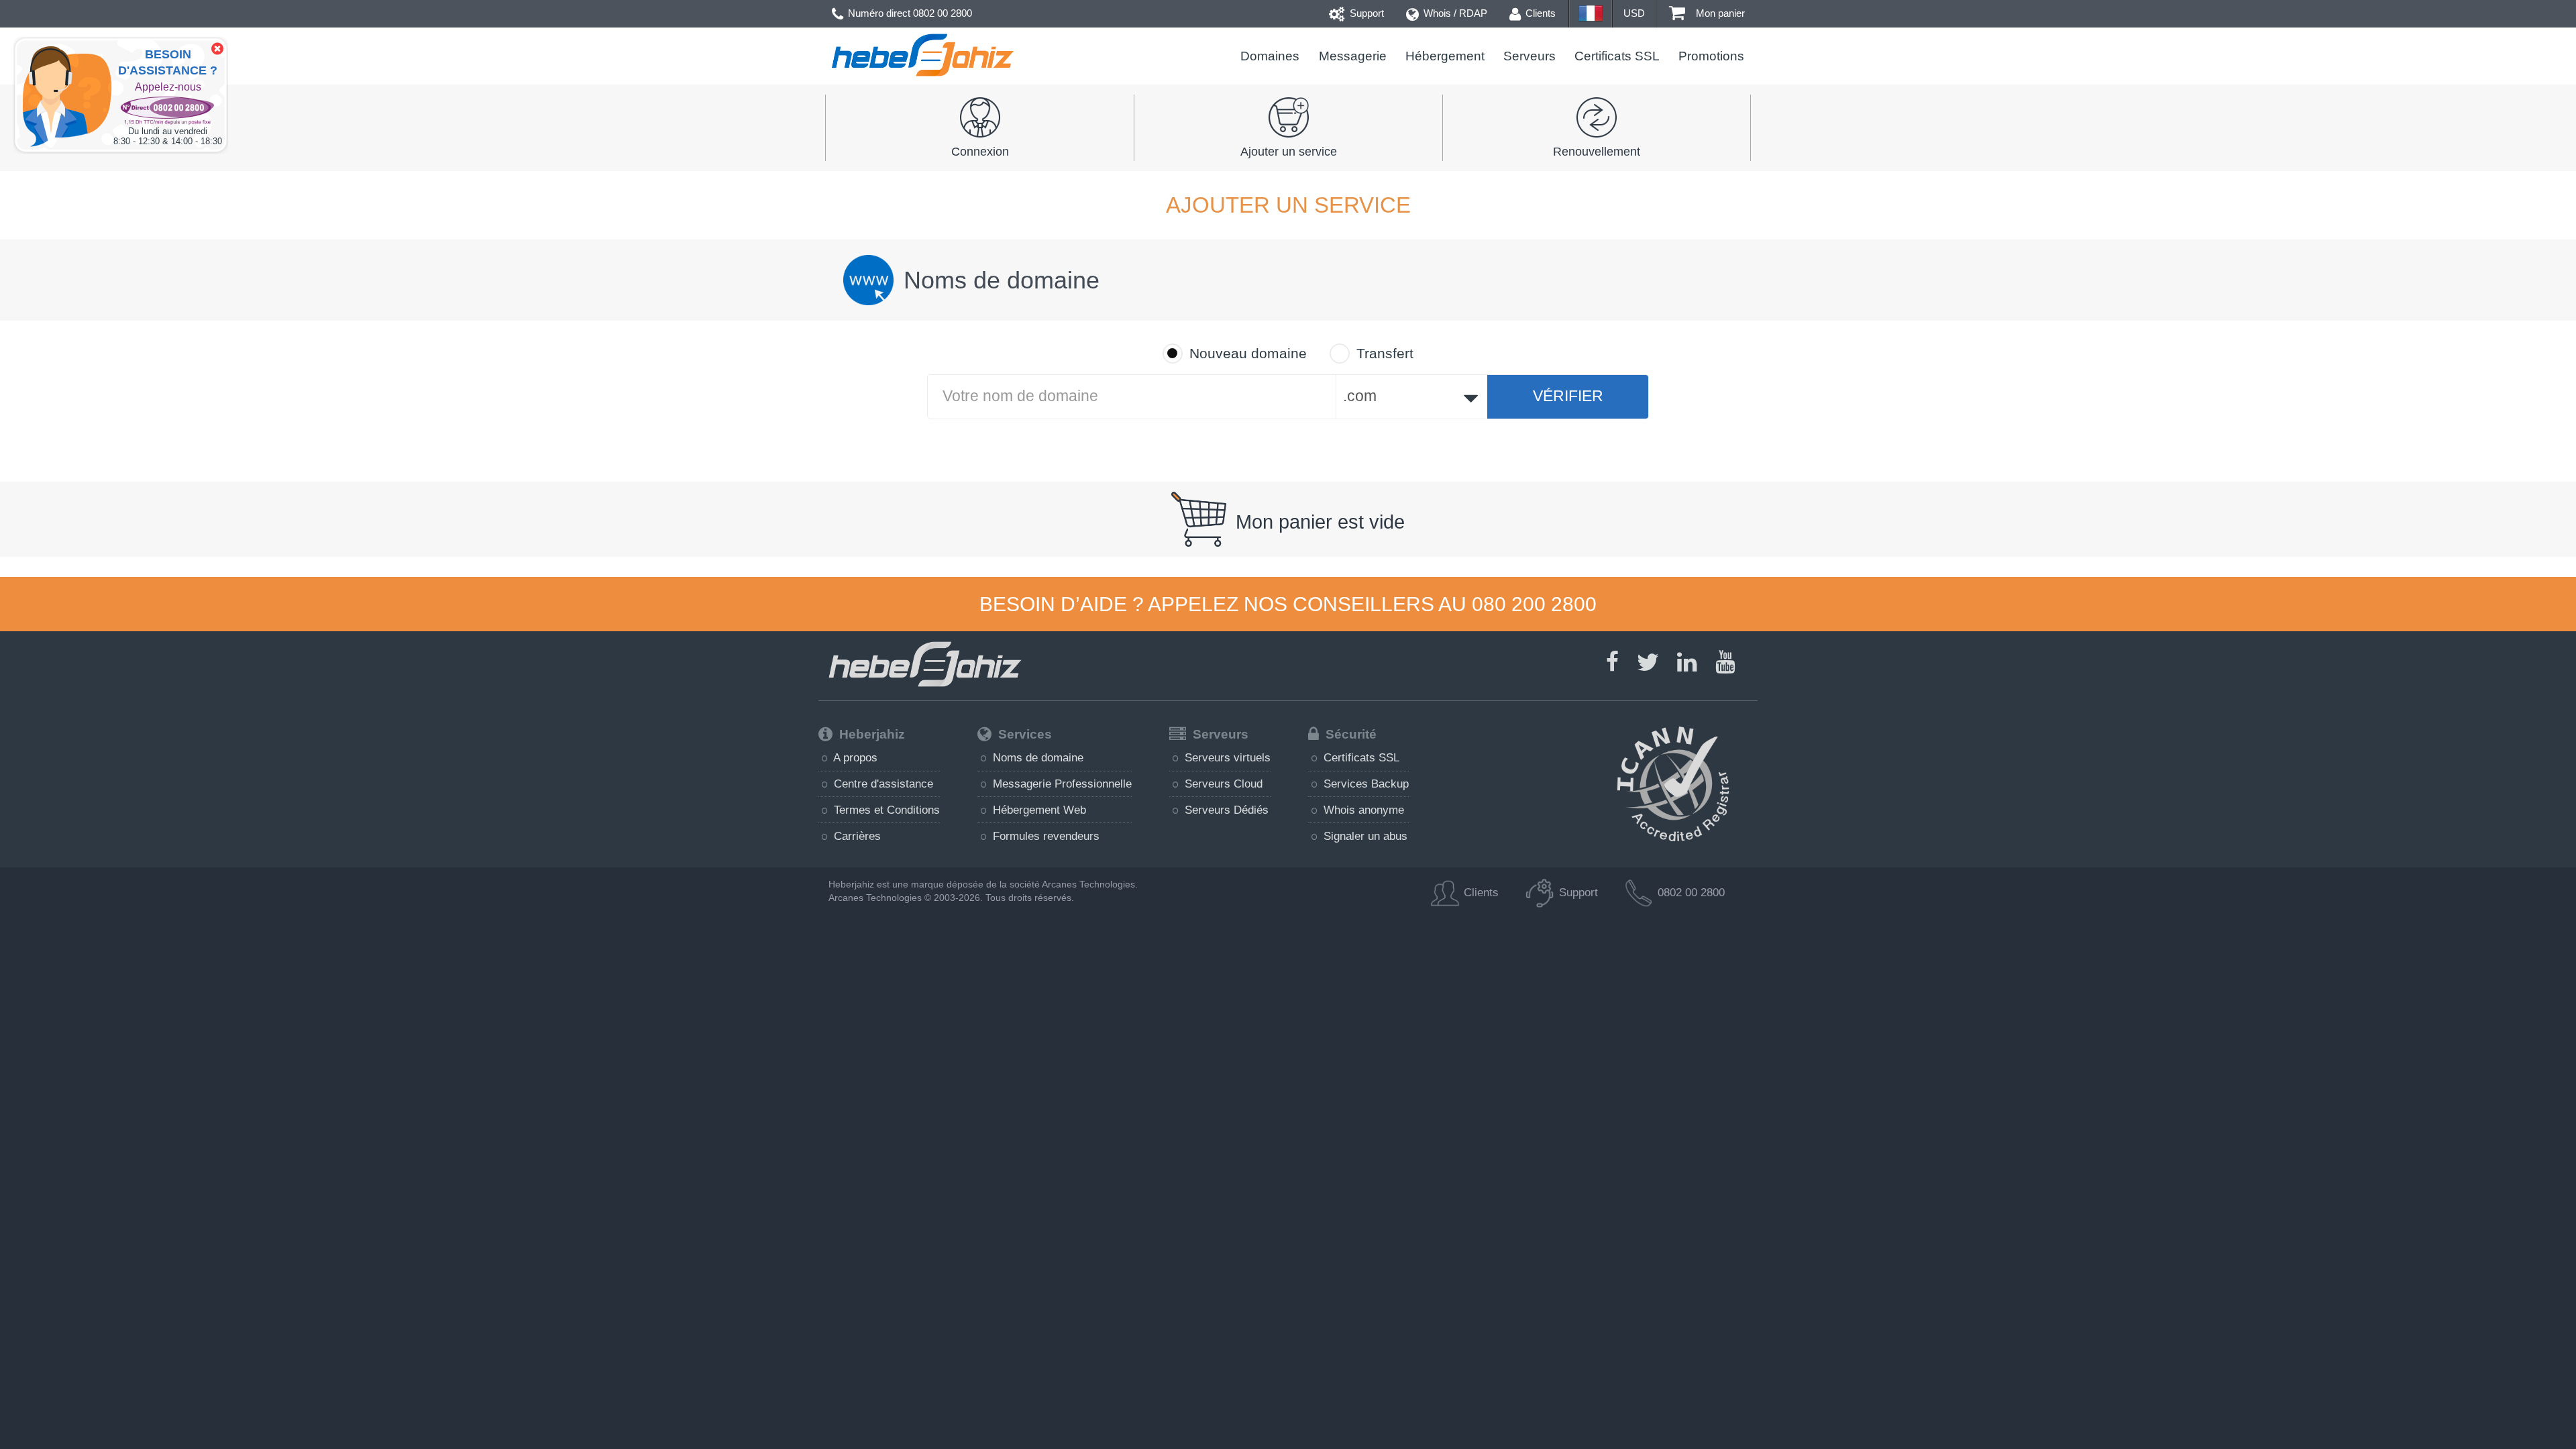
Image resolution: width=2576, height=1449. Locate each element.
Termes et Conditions (885, 810)
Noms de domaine (1036, 757)
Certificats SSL (1617, 56)
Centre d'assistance (882, 784)
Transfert (1385, 354)
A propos (854, 757)
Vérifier (1568, 396)
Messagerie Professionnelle (1061, 784)
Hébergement (1445, 56)
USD (1634, 13)
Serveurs (1529, 56)
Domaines (1270, 56)
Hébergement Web (1038, 810)
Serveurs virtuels (1226, 757)
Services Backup (1364, 784)
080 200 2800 (1534, 604)
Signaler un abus (1364, 836)
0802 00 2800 (943, 13)
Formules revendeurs (1044, 836)
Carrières (856, 836)
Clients (1539, 13)
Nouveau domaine (1248, 354)
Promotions (1711, 56)
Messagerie (1352, 56)
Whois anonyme (1362, 810)
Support (1365, 13)
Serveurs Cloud (1222, 784)
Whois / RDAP (1454, 13)
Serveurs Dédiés (1225, 810)
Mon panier (1719, 13)
